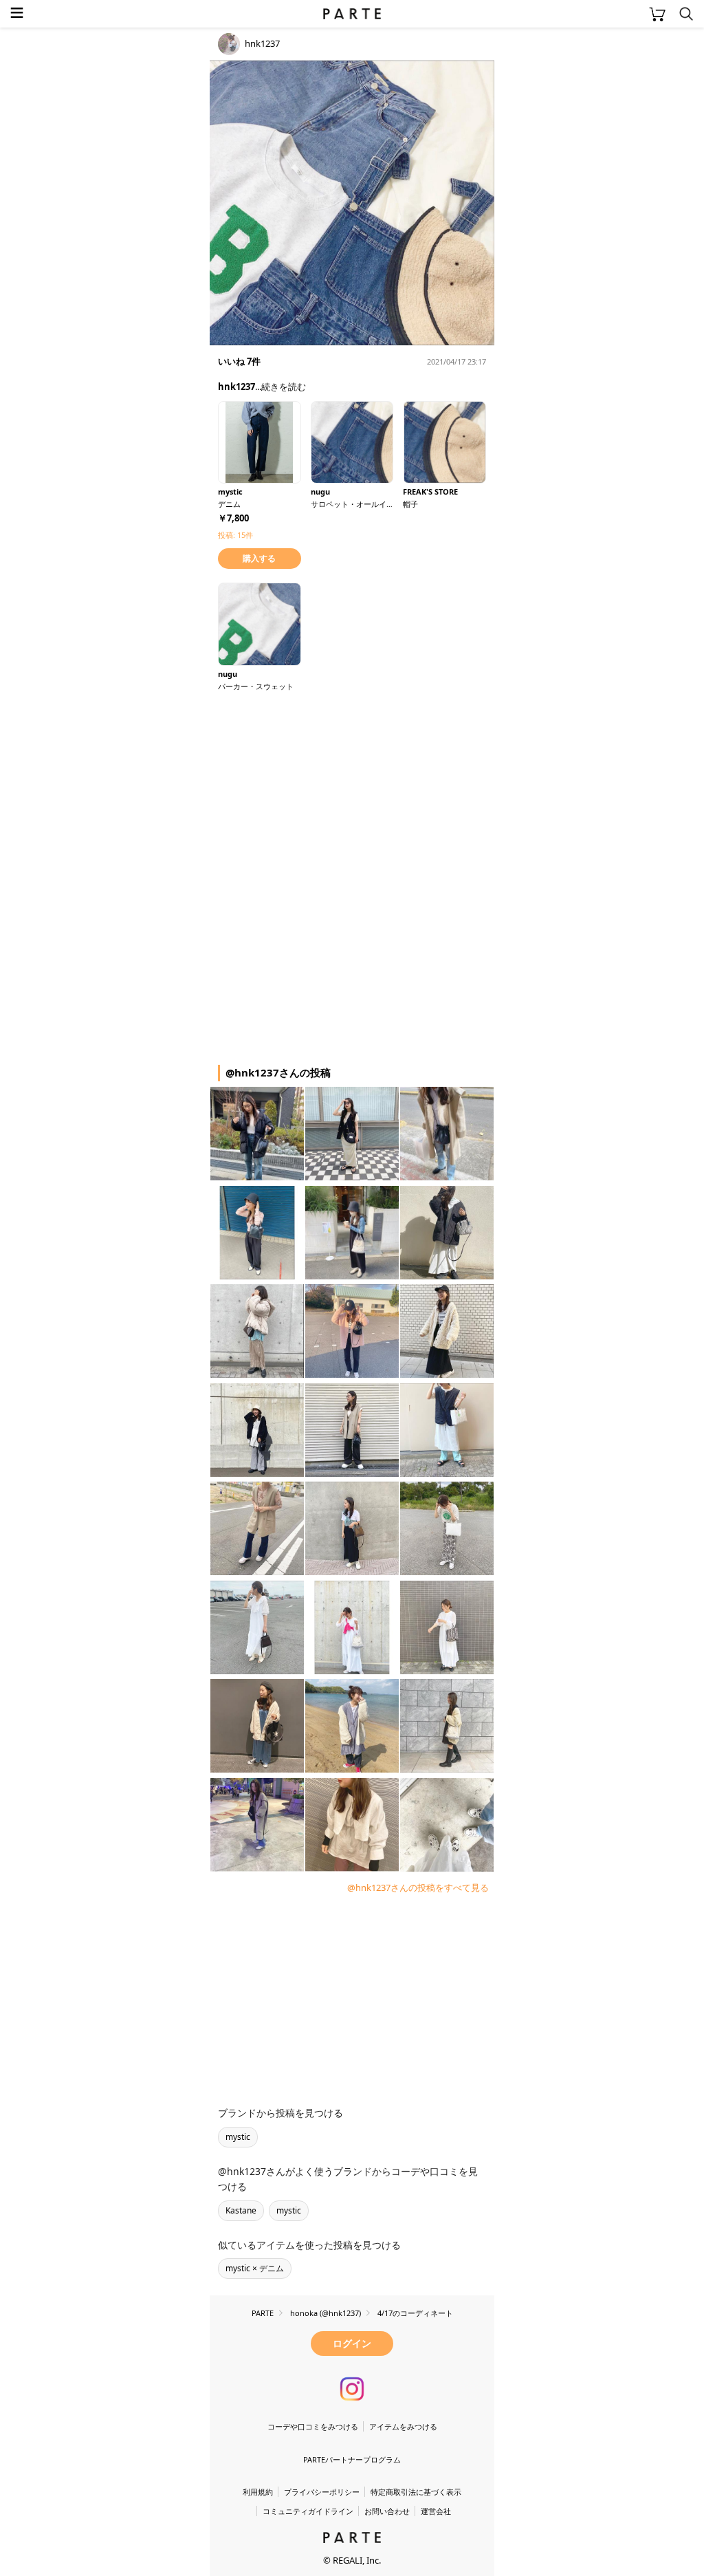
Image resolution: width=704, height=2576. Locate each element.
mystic (238, 2137)
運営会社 (436, 2511)
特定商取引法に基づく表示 (416, 2492)
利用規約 (258, 2492)
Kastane (241, 2210)
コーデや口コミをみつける (313, 2426)
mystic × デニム (255, 2268)
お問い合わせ (387, 2511)
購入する (259, 558)
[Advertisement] (320, 788)
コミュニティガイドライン (308, 2511)
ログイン (352, 2343)
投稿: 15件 (235, 535)
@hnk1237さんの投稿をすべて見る (418, 1887)
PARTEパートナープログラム (352, 2459)
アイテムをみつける (403, 2426)
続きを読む (284, 387)
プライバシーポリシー (322, 2492)
